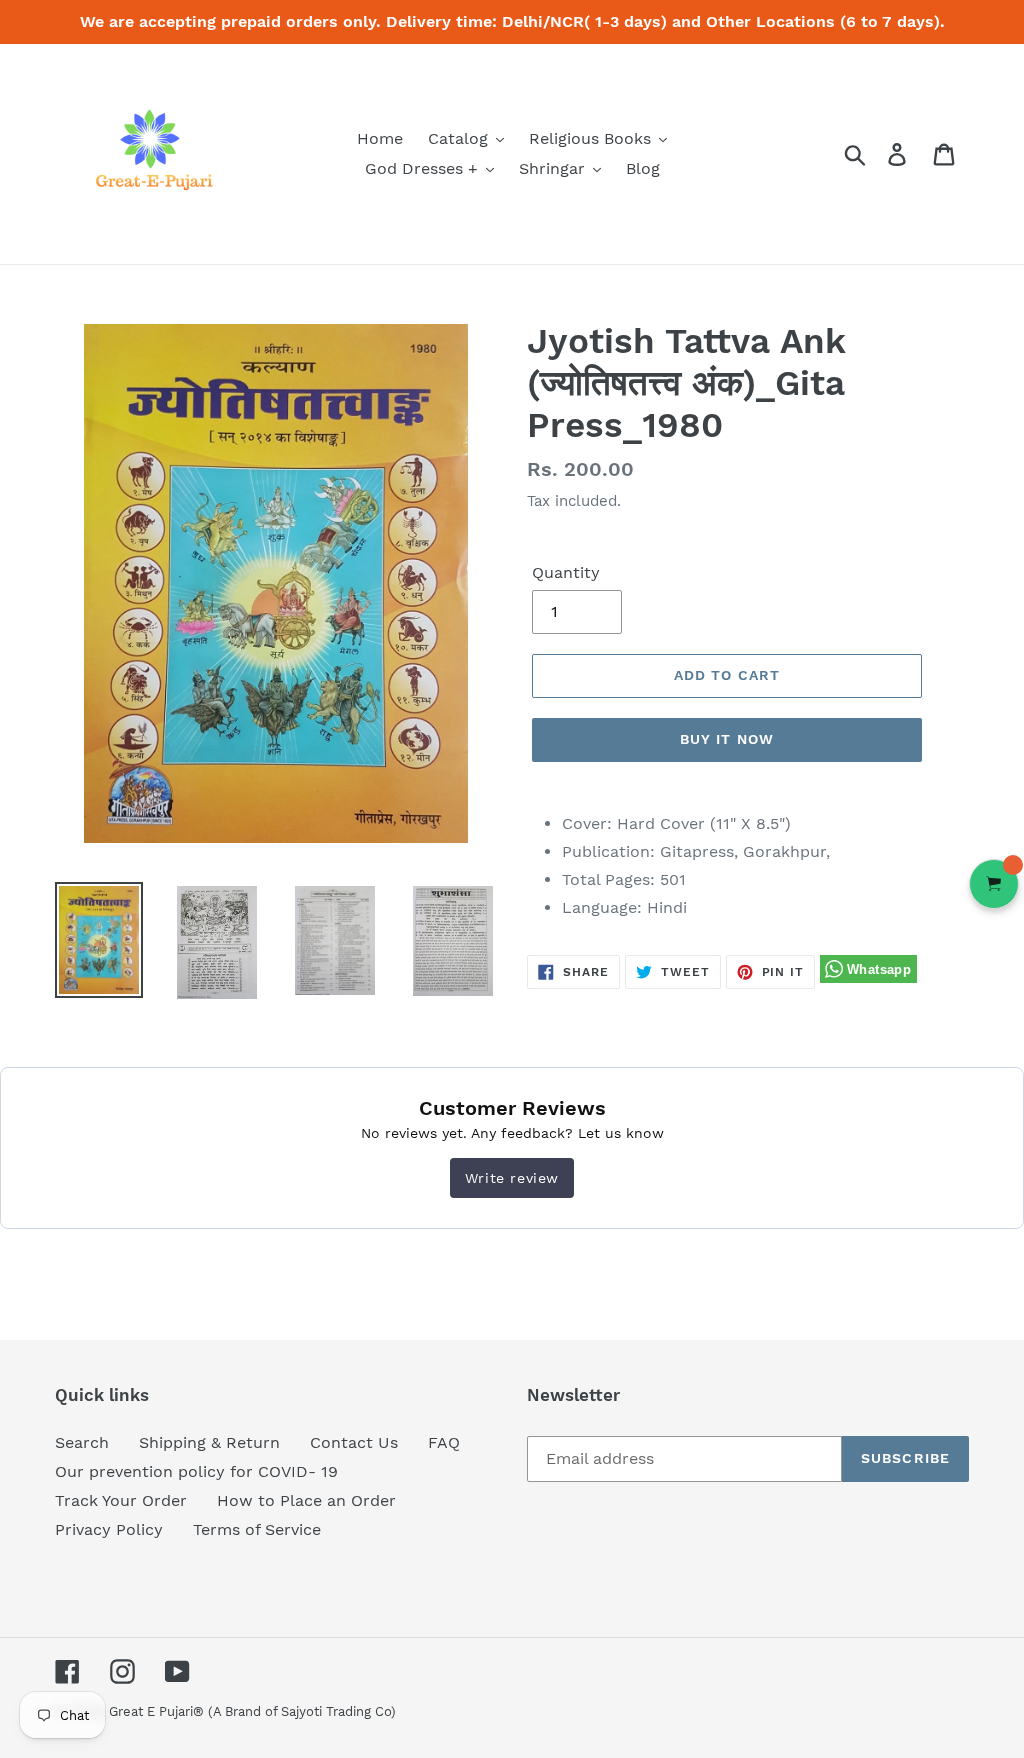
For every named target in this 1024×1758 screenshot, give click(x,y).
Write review (512, 1178)
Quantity (566, 572)
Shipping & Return (209, 1442)
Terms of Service (257, 1529)
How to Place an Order (306, 1500)
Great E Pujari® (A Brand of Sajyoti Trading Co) (252, 1711)
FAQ (444, 1442)
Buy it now (727, 739)
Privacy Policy (109, 1529)
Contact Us (354, 1442)
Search (82, 1442)
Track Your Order (121, 1500)
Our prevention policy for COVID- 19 (196, 1471)
